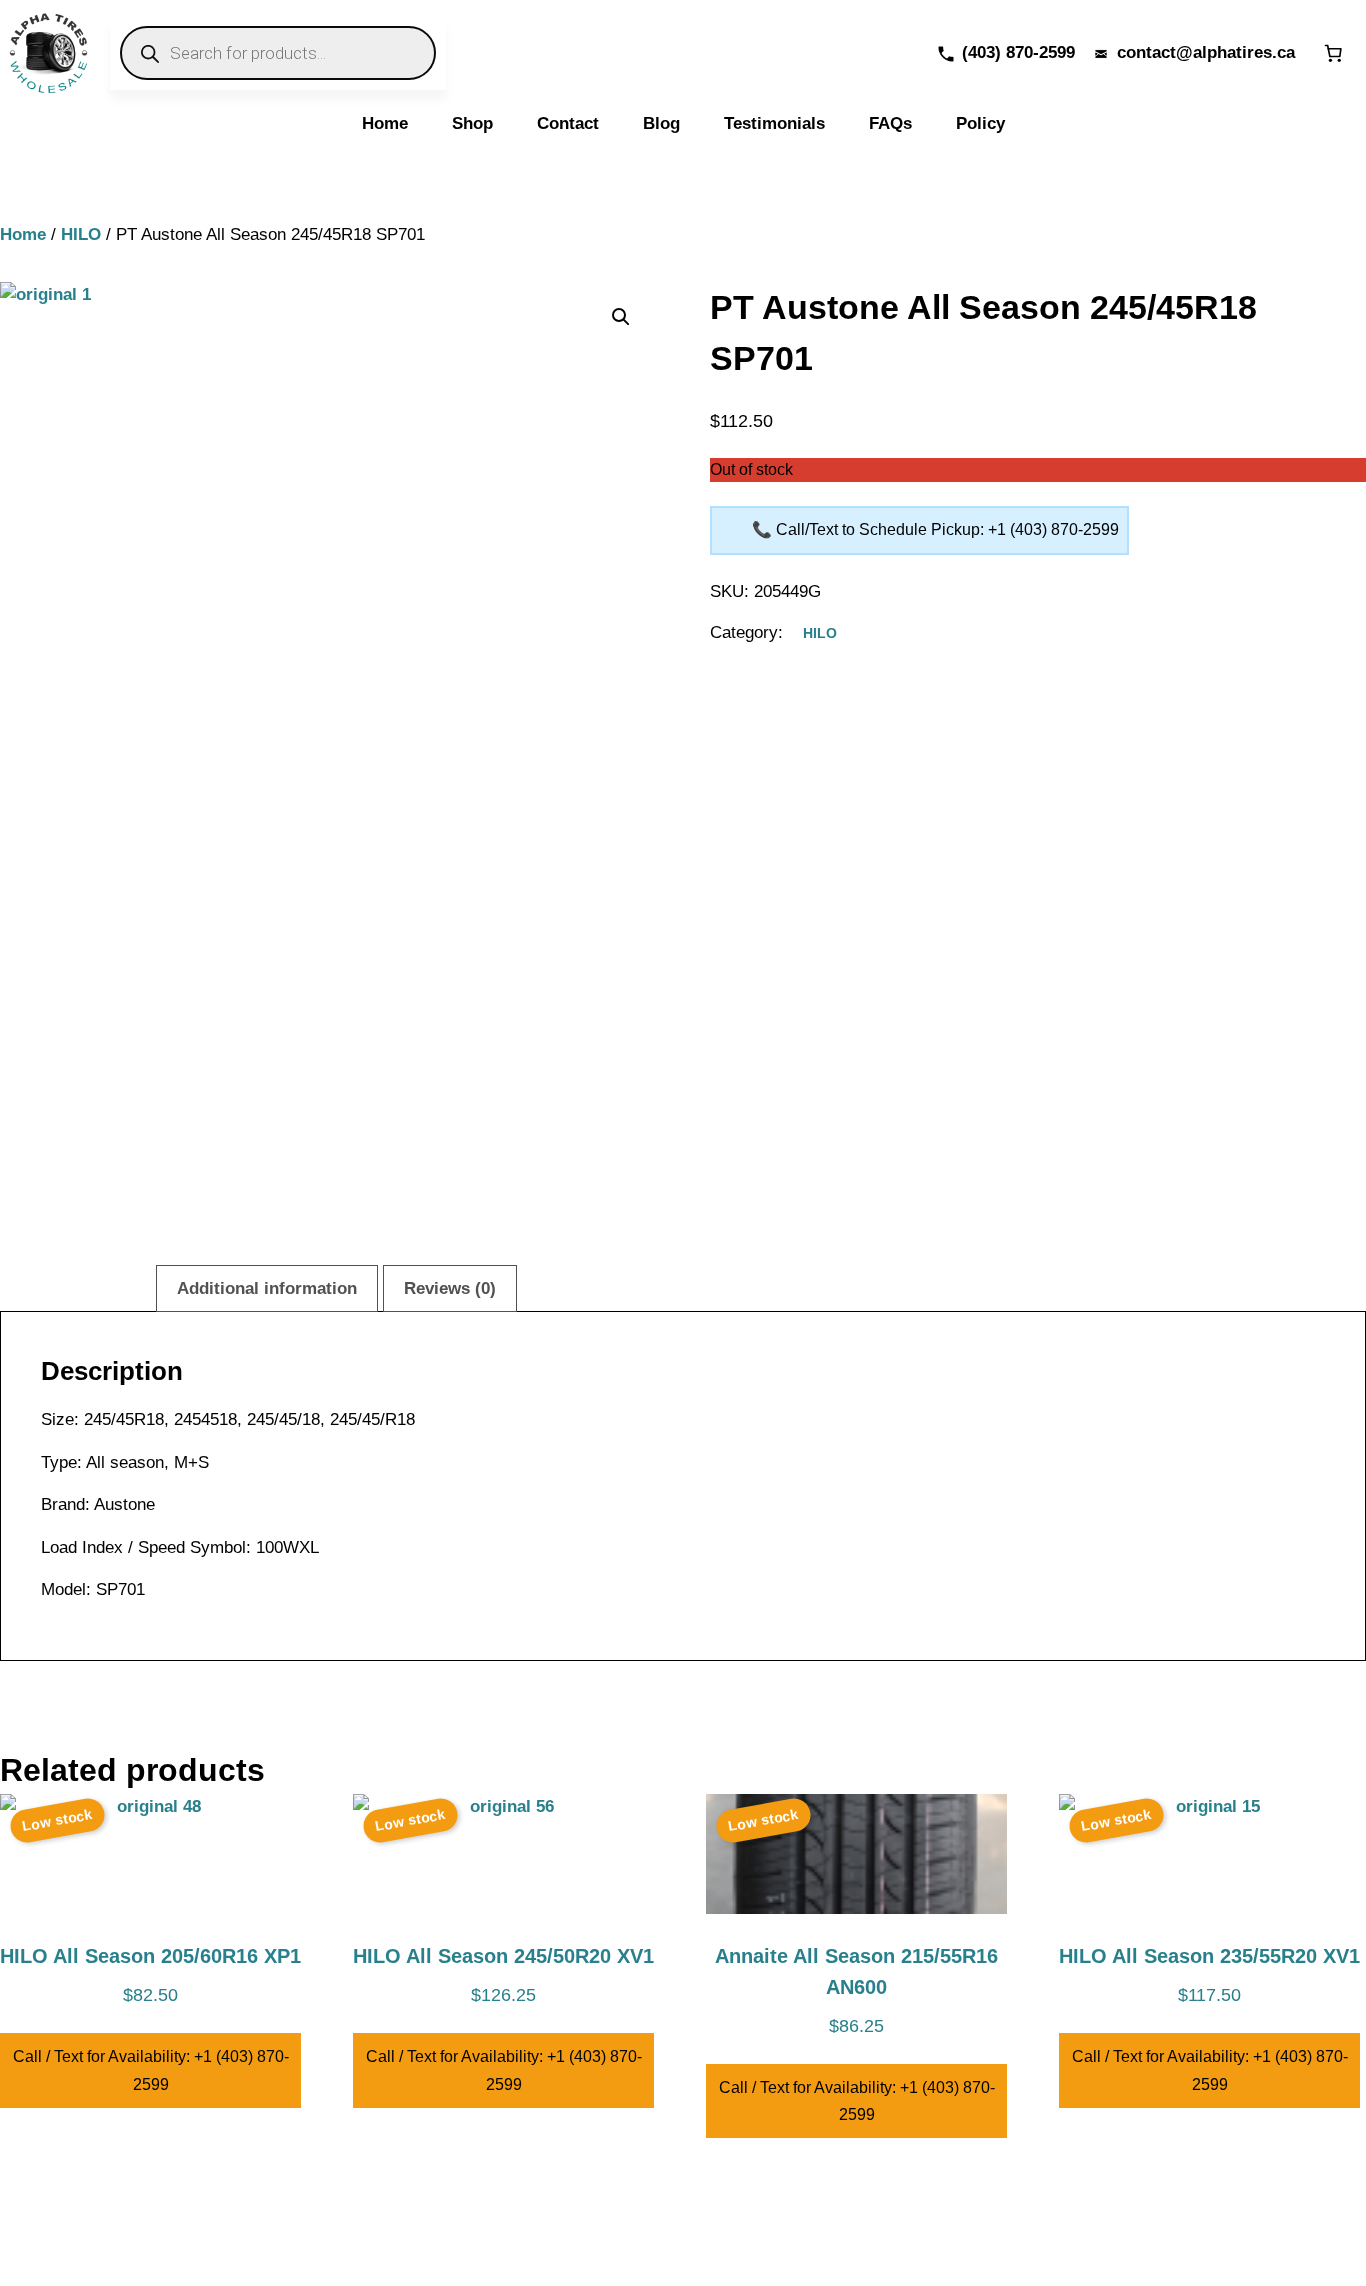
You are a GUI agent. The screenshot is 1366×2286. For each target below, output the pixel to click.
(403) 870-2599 (1018, 52)
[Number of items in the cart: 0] (1333, 53)
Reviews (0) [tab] (450, 1288)
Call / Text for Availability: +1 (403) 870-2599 (151, 2070)
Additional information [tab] (267, 1288)
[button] (621, 317)
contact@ (1155, 52)
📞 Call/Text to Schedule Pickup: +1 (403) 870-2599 (935, 529)
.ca (1283, 52)
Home (23, 234)
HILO (81, 234)
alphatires (1232, 52)
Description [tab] (84, 1288)
